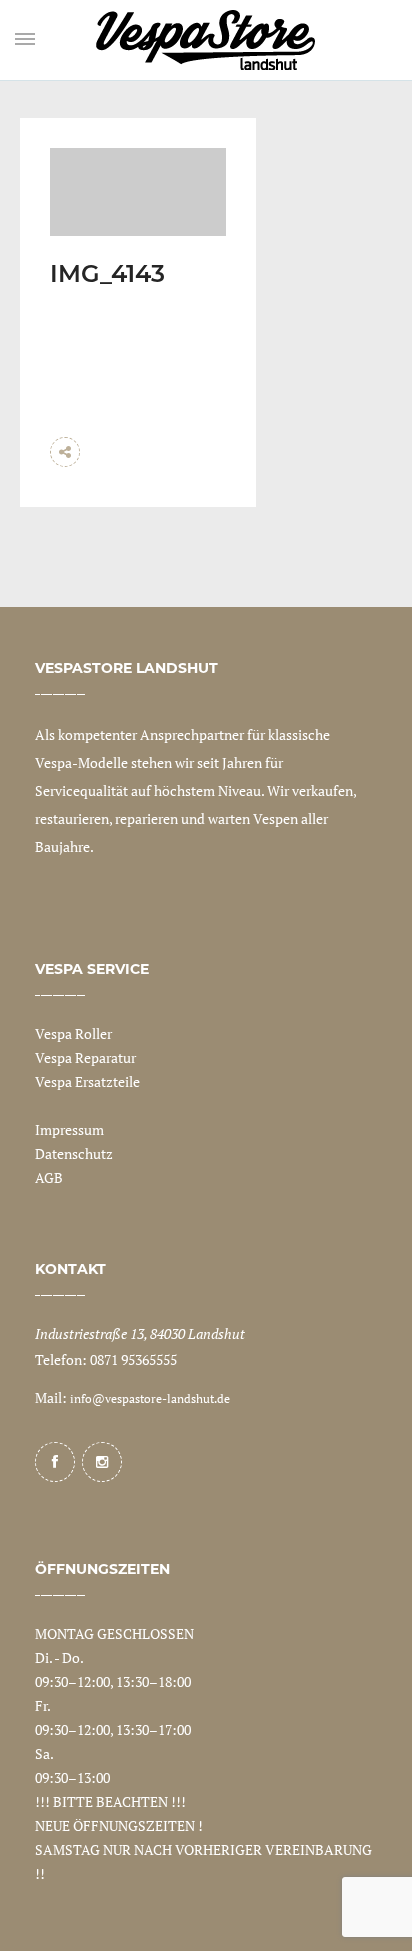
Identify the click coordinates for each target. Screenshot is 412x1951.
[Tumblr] (195, 482)
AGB (49, 1177)
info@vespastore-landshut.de (150, 1398)
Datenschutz (74, 1153)
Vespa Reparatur (85, 1057)
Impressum (69, 1129)
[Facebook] (55, 1462)
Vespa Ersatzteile (87, 1081)
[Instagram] (102, 1462)
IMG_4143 (107, 273)
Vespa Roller (73, 1033)
